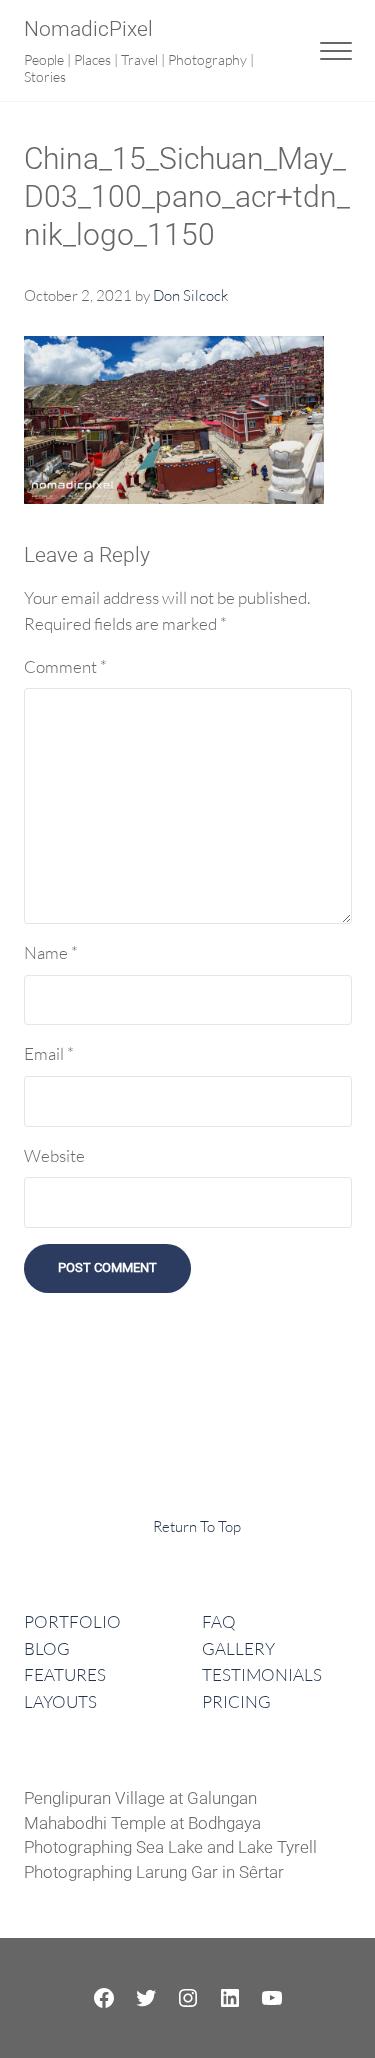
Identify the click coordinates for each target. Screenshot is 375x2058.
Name (51, 952)
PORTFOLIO (72, 1621)
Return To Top (197, 1526)
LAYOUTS (60, 1701)
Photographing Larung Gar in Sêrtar (154, 1872)
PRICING (236, 1701)
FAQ (219, 1621)
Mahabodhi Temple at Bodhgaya (142, 1823)
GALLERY (238, 1648)
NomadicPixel (88, 29)
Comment (65, 666)
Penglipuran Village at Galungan (140, 1798)
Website (54, 1155)
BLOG (47, 1648)
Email (49, 1053)
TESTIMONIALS (262, 1674)
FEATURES (65, 1674)
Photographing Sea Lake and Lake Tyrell (170, 1847)
